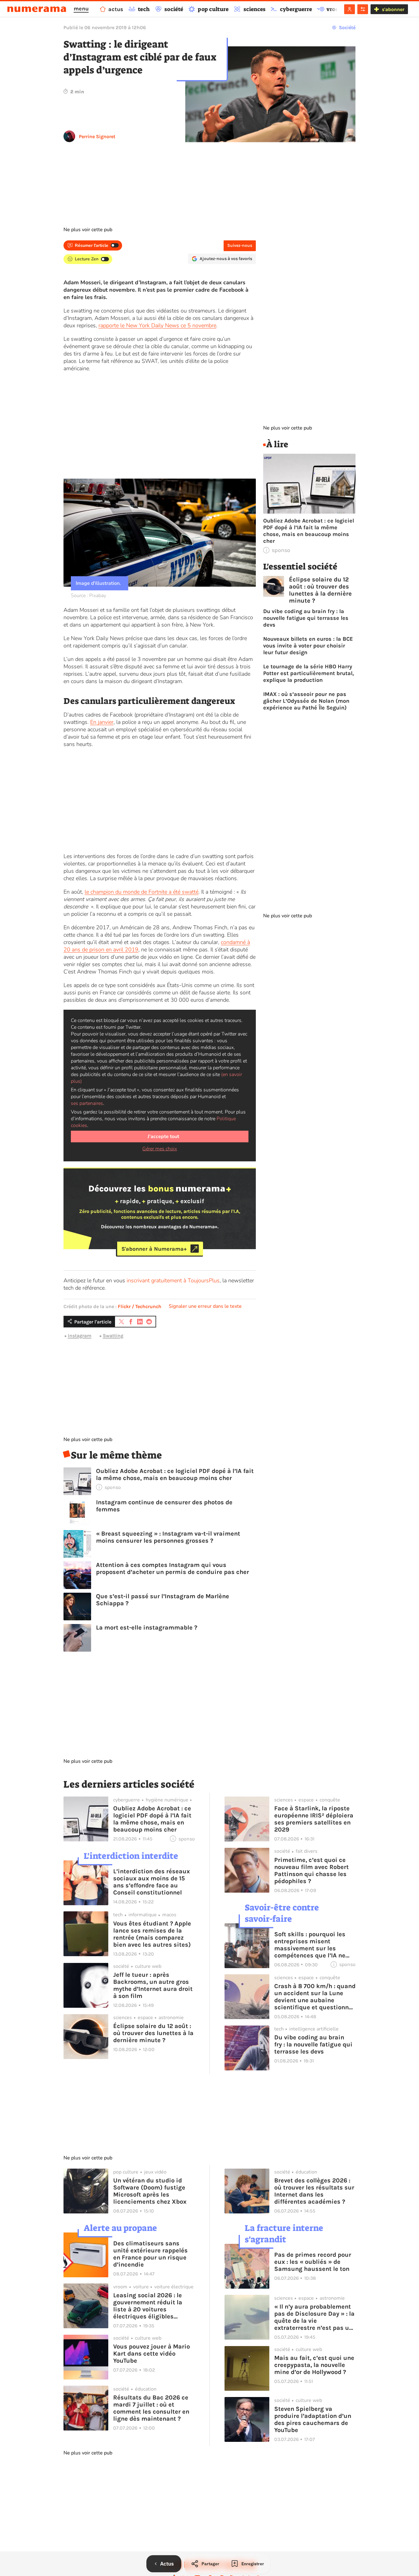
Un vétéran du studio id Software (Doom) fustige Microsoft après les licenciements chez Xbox (150, 2191)
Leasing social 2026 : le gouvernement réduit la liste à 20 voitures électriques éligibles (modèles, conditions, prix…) (148, 2306)
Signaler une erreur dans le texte (205, 1306)
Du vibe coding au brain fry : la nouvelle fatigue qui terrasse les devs (306, 618)
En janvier (102, 722)
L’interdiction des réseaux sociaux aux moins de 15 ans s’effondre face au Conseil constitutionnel (152, 1882)
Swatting (113, 1336)
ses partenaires (87, 1103)
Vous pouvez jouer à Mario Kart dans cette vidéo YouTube (152, 2354)
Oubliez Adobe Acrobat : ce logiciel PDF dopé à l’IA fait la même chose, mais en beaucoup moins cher (175, 1474)
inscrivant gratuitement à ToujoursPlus (173, 1280)
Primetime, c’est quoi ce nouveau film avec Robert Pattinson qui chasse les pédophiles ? (311, 1871)
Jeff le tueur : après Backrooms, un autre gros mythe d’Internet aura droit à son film (153, 1985)
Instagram (80, 1336)
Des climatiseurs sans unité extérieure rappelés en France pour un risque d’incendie (150, 2254)
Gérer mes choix (160, 1149)
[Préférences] (363, 9)
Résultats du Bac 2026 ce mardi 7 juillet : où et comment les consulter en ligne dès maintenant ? (151, 2408)
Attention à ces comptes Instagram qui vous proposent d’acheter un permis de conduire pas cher (173, 1568)
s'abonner (393, 9)
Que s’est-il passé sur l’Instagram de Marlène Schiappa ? (163, 1600)
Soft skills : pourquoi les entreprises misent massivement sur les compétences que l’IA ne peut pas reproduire (310, 1945)
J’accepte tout (163, 1136)
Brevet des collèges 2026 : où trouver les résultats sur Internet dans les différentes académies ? (314, 2191)
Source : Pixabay (88, 596)
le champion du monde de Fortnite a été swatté (142, 892)
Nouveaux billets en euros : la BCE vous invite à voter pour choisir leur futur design (308, 646)
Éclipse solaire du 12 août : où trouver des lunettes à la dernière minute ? (320, 590)
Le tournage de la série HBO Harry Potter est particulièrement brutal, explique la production (309, 673)
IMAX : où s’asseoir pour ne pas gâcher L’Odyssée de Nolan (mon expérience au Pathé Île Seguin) (306, 701)
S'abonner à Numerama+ (154, 1249)
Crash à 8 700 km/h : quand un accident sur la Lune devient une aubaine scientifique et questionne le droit (315, 1997)
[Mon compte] (350, 9)
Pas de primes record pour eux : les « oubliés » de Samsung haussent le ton (313, 2262)
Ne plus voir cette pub (88, 230)
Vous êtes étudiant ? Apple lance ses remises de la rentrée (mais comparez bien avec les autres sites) (152, 1934)
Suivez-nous (240, 245)
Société (347, 27)
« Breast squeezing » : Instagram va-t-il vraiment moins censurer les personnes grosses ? (168, 1537)
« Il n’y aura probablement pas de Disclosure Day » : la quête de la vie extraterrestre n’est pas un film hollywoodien (314, 2317)
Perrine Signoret (97, 136)
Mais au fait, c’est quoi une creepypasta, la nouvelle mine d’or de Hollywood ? (314, 2365)
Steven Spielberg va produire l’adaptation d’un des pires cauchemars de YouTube (313, 2419)
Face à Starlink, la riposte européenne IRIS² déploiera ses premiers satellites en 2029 (314, 1819)
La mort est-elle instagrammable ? (147, 1628)
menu (81, 9)
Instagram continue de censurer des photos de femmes (164, 1506)
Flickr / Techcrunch (140, 1306)
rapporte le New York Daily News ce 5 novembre (157, 325)
